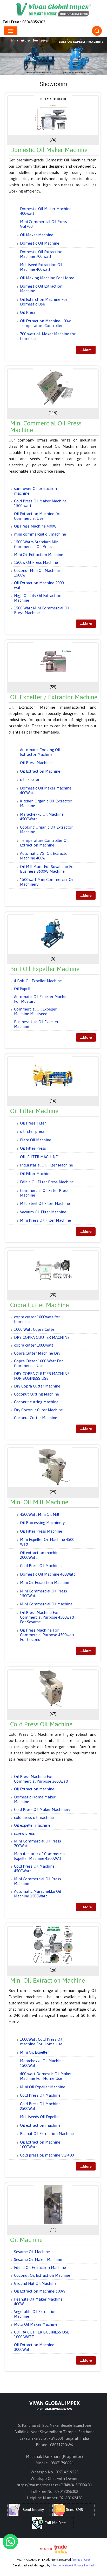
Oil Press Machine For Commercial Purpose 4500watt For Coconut (47, 1635)
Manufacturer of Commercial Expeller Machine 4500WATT (40, 1856)
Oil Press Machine (36, 763)
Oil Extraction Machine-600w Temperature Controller (45, 323)
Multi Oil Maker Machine (36, 2324)
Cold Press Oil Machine (41, 1724)
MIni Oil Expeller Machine (43, 2087)
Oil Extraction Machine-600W (40, 2291)
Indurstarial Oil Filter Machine (46, 1165)
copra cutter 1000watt (34, 1345)
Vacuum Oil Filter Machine (43, 1212)
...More (86, 350)
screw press (24, 1833)
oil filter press (32, 1131)
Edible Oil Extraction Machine (40, 2268)
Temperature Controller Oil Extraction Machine (44, 843)
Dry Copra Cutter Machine (37, 1386)
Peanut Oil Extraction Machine (47, 2134)
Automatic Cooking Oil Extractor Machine (40, 752)
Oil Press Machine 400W (35, 526)
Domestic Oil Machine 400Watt (48, 1574)
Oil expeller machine (32, 1825)
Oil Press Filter (33, 1123)
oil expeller (30, 780)
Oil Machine (26, 2240)
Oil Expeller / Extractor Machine (54, 697)
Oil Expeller (24, 989)
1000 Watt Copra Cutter (35, 1329)
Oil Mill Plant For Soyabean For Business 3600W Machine (48, 869)
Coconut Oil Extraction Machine (42, 2275)
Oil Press (28, 312)
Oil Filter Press (33, 1148)
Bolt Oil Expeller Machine (45, 969)
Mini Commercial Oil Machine (46, 1604)
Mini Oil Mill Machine (39, 1502)
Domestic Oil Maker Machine (49, 150)
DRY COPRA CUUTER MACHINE (42, 1337)
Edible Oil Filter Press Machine (47, 1182)
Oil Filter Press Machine (41, 1531)
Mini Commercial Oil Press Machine (46, 427)
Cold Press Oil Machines (41, 1566)
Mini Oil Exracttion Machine (45, 1582)
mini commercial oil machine (40, 534)
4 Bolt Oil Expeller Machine (38, 981)
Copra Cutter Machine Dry (37, 1353)
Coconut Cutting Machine (36, 1394)
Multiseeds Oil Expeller (40, 2117)
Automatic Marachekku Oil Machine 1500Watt (38, 1894)
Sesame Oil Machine (32, 2252)
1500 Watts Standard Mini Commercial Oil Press (37, 544)
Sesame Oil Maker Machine (38, 2260)
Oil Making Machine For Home (47, 278)
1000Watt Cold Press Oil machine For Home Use (41, 2042)
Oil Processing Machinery (42, 1523)
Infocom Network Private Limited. (73, 2565)
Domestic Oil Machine (40, 243)
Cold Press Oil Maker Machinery (42, 1809)
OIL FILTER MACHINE (39, 1157)
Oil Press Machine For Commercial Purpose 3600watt (41, 1779)
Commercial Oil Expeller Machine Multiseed (35, 1011)
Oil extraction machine (40, 2125)
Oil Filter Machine (34, 1111)
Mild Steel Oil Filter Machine (45, 1203)
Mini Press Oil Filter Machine (45, 1220)
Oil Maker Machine (37, 235)
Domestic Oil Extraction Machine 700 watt (41, 254)
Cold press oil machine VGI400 (47, 2155)
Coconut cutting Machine (36, 1402)
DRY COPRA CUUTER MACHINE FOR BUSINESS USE (42, 1376)
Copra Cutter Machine (39, 1305)
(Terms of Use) (81, 2560)
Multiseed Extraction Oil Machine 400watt (41, 267)
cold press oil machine (34, 1817)
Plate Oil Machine (36, 1140)
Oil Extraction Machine (40, 771)
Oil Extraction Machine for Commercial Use (37, 516)
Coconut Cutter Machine (36, 1418)
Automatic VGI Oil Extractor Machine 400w (45, 856)
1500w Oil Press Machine (36, 562)
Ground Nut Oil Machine (35, 2283)
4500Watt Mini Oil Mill (40, 1514)
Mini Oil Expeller (34, 2052)
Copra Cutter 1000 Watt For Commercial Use (38, 1363)
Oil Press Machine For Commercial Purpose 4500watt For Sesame (47, 1617)
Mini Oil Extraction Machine (39, 555)
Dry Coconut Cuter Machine (38, 1410)
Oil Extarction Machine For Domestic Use (44, 302)
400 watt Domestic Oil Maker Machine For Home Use (46, 2076)
